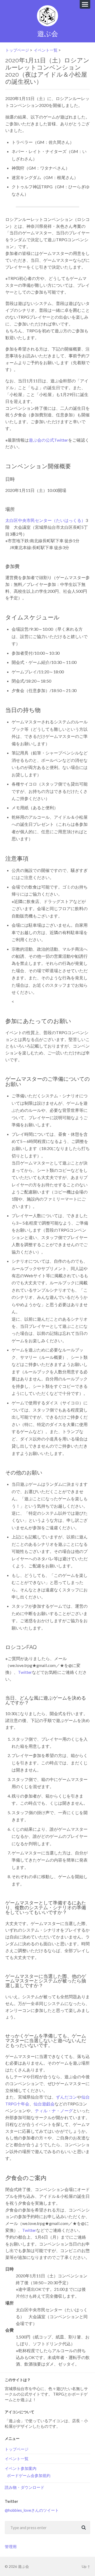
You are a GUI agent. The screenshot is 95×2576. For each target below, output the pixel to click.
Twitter (25, 1672)
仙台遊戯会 (44, 2104)
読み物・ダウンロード (25, 2487)
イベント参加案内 (21, 2468)
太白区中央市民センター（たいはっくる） (45, 520)
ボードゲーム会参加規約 (29, 2475)
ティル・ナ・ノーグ (54, 2111)
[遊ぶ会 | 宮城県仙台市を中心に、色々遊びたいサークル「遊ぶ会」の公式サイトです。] (47, 16)
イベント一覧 (46, 50)
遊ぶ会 (48, 34)
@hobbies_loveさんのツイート (32, 2510)
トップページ (17, 50)
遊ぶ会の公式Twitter (48, 440)
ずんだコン (66, 2097)
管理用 (11, 2547)
